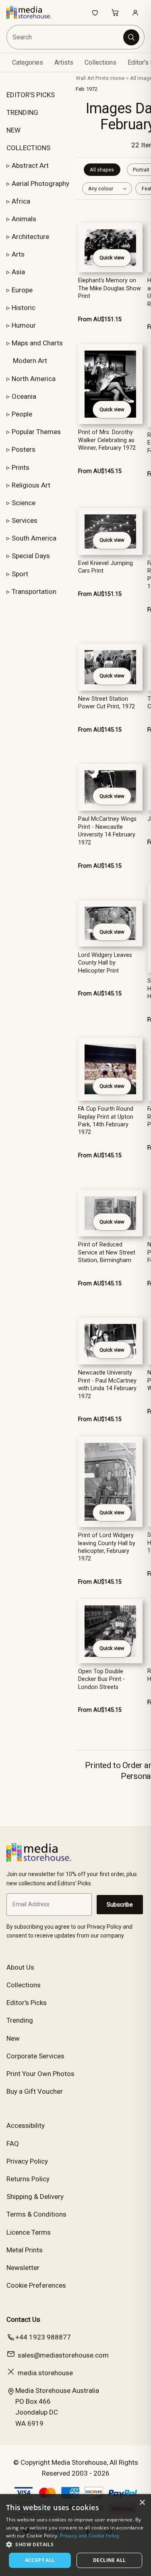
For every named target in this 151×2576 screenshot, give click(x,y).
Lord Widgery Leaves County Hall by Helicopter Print (105, 963)
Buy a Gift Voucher (35, 2091)
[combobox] (65, 37)
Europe (22, 290)
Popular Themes (36, 432)
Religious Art (31, 485)
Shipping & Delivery (35, 2197)
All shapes (102, 170)
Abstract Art (30, 165)
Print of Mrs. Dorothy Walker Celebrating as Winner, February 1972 (107, 440)
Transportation (34, 591)
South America (34, 538)
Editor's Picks (27, 2003)
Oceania (24, 396)
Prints (21, 467)
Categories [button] (28, 62)
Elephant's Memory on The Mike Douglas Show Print (110, 288)
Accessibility (26, 2125)
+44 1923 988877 (43, 2337)
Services (25, 520)
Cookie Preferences (36, 2285)
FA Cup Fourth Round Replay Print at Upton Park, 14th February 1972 (106, 1121)
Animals (24, 219)
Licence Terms (29, 2232)
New (13, 2038)
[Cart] (115, 12)
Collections (100, 62)
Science (24, 503)
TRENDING (22, 112)
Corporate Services (35, 2056)
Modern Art (30, 361)
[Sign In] (135, 12)
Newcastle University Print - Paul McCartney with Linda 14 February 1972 (107, 1384)
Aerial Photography (40, 184)
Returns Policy (28, 2179)
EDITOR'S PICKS (31, 95)
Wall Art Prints (92, 78)
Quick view (112, 258)
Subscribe (120, 1905)
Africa (21, 201)
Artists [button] (64, 62)
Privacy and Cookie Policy (90, 2536)
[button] (75, 2544)
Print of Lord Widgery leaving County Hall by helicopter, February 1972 (107, 1547)
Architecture (30, 237)
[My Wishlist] (95, 12)
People (22, 414)
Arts (18, 254)
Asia (18, 272)
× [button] (142, 2503)
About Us (20, 1967)
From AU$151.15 (100, 319)
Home (118, 78)
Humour (24, 325)
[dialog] (75, 2535)
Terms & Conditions (36, 2214)
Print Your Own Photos (40, 2074)
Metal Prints (25, 2250)
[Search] (131, 37)
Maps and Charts (37, 343)
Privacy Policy (27, 2161)
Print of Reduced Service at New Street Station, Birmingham (107, 1252)
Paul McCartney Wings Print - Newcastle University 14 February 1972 (107, 831)
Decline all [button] (109, 2560)
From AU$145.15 (100, 471)
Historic (24, 308)
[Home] (33, 12)
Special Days (31, 556)
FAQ (13, 2144)
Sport (20, 574)
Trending (20, 2020)
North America (34, 379)
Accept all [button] (40, 2560)
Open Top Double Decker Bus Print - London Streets (101, 1679)
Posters (24, 449)
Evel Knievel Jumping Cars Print (105, 567)
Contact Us (23, 2319)
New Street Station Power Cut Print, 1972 (107, 703)
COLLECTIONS (28, 148)
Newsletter (23, 2268)
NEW (13, 130)
